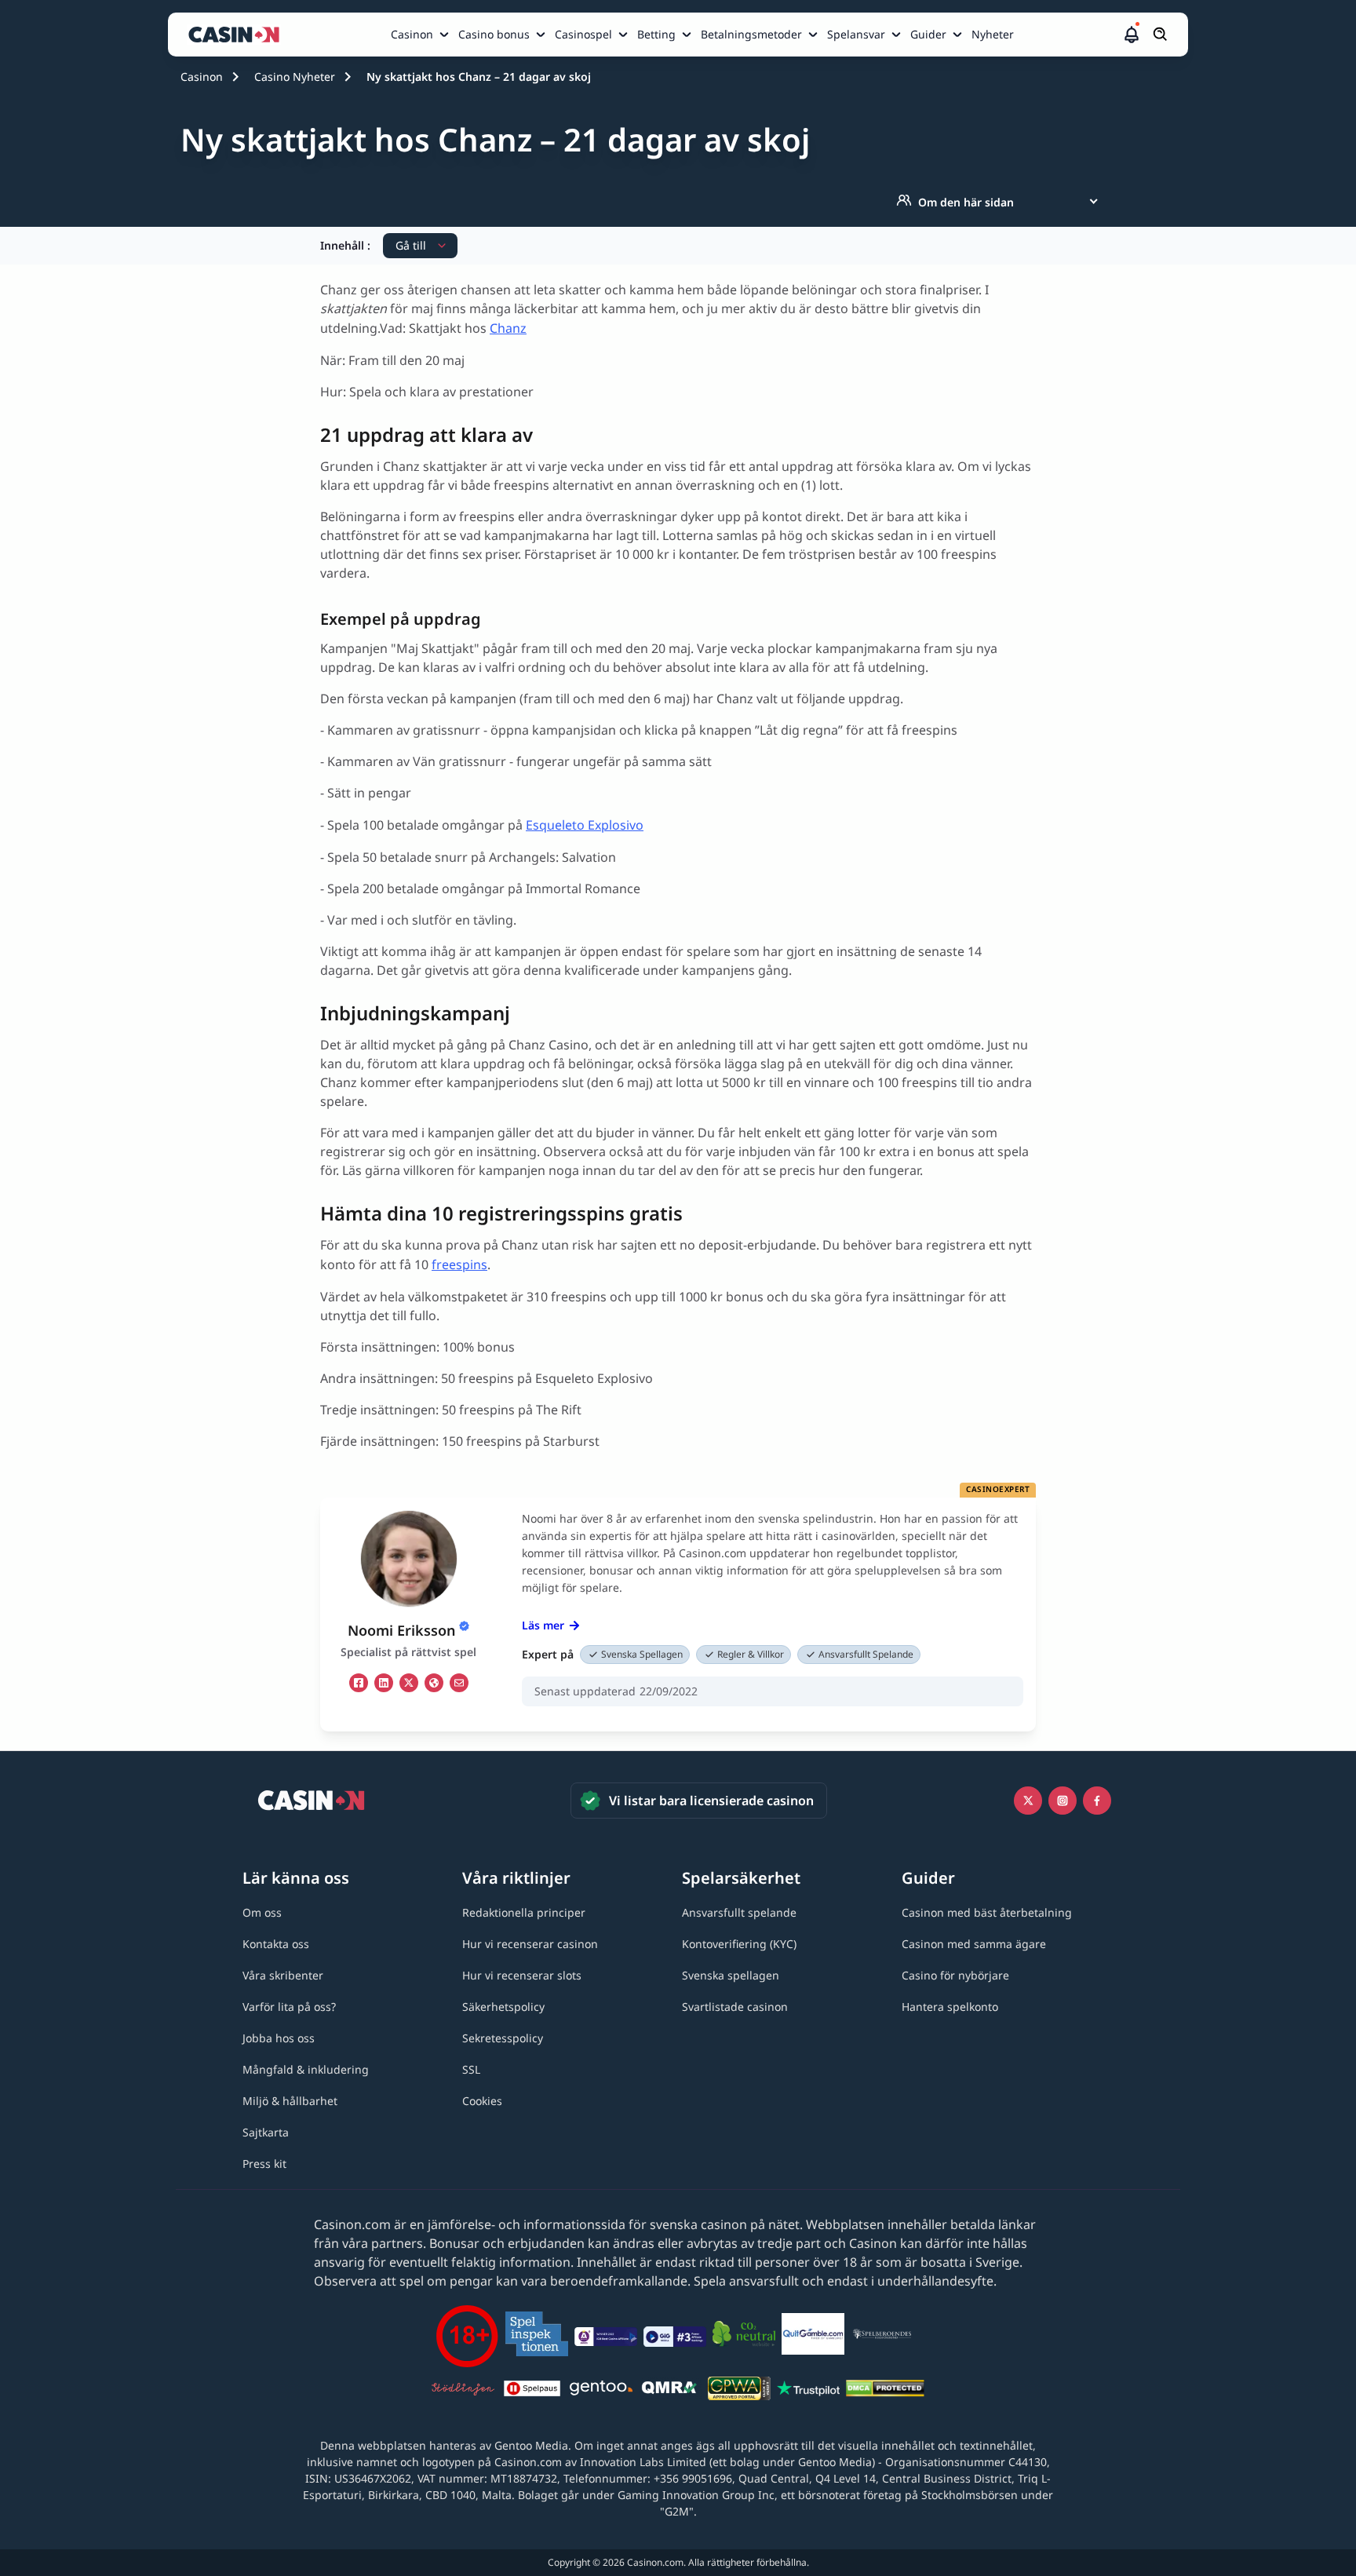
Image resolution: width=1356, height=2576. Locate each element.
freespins (459, 1264)
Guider (928, 34)
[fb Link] (359, 1683)
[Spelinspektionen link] (537, 2336)
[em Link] (459, 1683)
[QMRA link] (670, 2391)
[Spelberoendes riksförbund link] (882, 2337)
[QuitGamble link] (813, 2337)
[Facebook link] (1097, 1801)
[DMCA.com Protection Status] (885, 2391)
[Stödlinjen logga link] (463, 2391)
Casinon (412, 34)
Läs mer (543, 1625)
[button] (1132, 35)
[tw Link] (409, 1683)
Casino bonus (494, 34)
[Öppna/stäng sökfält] (1161, 35)
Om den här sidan (966, 202)
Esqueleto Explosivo (585, 825)
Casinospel (583, 34)
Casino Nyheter (295, 77)
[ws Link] (434, 1683)
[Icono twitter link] (1028, 1801)
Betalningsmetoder (751, 34)
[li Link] (384, 1683)
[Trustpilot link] (808, 2391)
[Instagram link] (1063, 1801)
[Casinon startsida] (238, 35)
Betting (656, 34)
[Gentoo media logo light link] (601, 2390)
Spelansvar (856, 34)
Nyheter (993, 34)
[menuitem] (421, 35)
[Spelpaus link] (532, 2391)
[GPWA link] (739, 2391)
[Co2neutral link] (744, 2336)
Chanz (508, 328)
